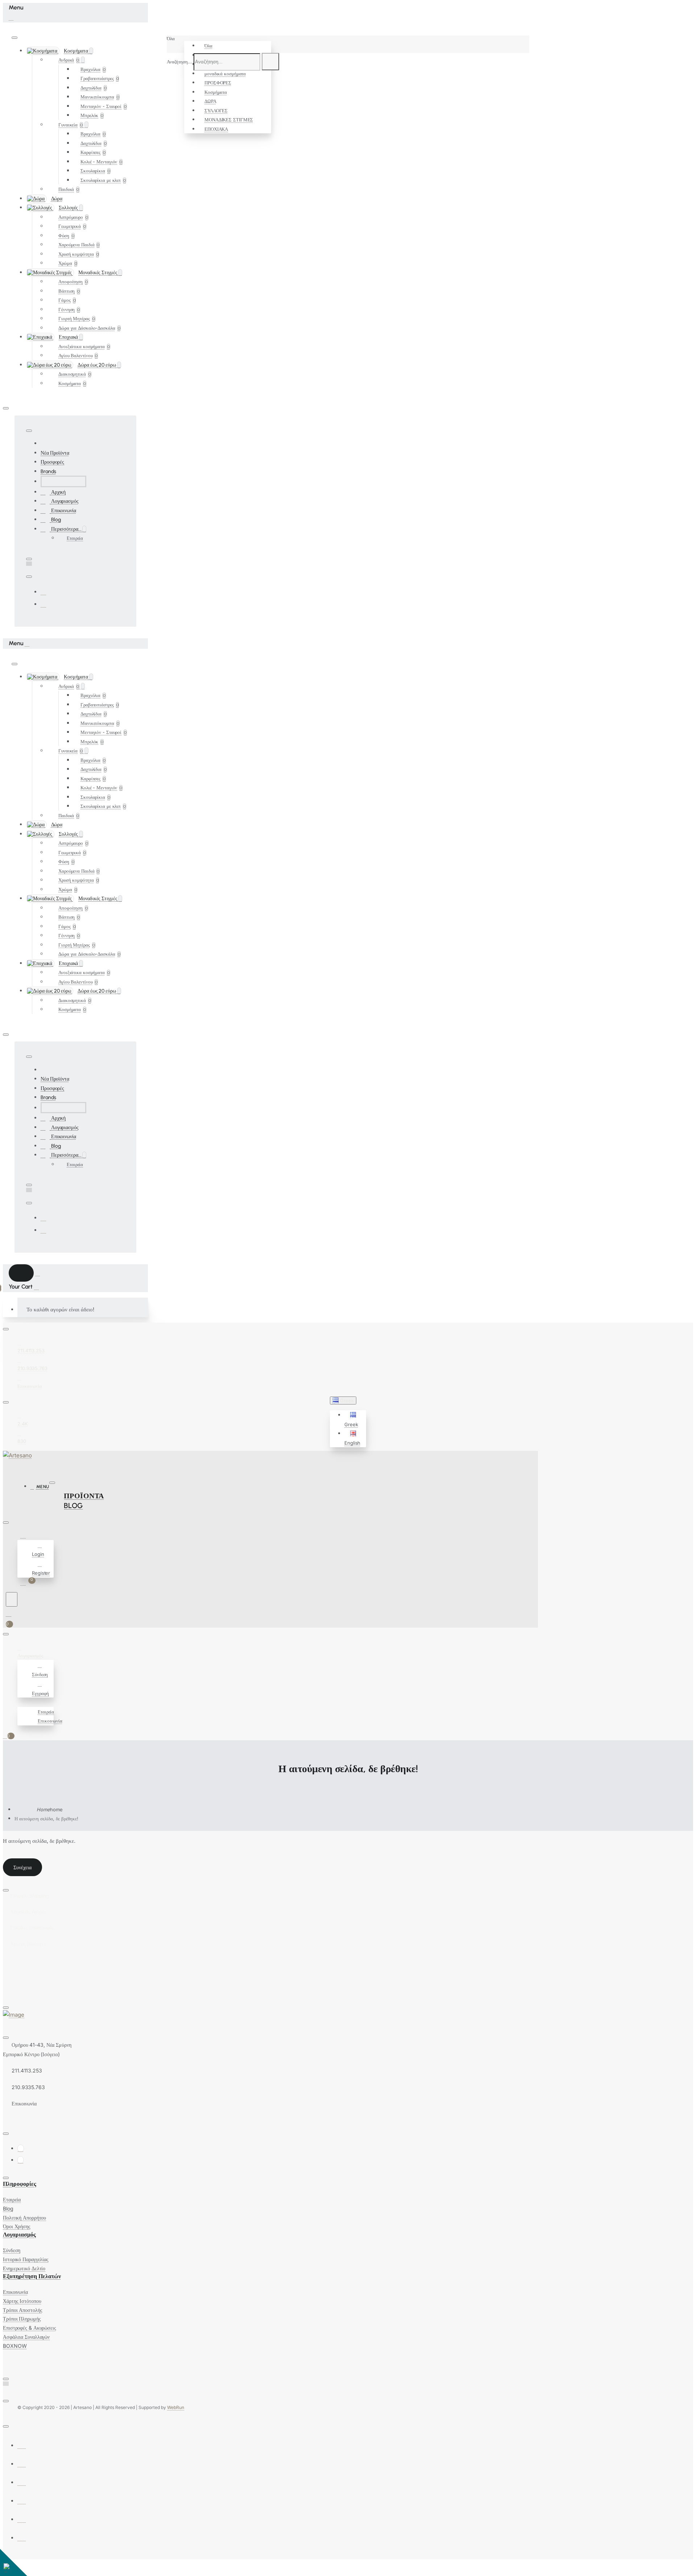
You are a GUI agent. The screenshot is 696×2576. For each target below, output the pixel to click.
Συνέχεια (22, 1867)
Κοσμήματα (216, 92)
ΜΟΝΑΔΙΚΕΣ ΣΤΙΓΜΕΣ (229, 120)
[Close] (11, 17)
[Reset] (21, 1273)
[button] (354, 1420)
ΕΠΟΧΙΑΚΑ (216, 129)
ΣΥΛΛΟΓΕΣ (216, 110)
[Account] (24, 1536)
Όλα (208, 46)
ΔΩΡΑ (210, 101)
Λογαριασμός (19, 2235)
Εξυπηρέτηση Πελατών (32, 2276)
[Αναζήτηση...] (12, 1599)
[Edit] (14, 38)
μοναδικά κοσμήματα (225, 74)
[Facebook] (43, 592)
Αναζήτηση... (179, 62)
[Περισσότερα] (21, 1702)
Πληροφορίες (20, 2184)
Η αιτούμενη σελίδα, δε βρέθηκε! (46, 1819)
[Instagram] (43, 604)
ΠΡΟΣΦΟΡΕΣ (218, 83)
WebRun (176, 2407)
